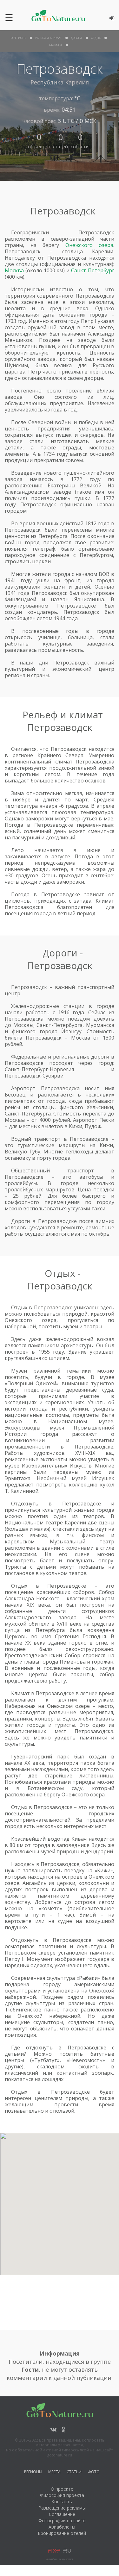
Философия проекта (62, 2495)
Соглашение (62, 2514)
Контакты (62, 2502)
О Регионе (18, 38)
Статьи (74, 2473)
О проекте (62, 2489)
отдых (96, 38)
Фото (94, 2473)
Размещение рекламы (62, 2508)
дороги (76, 38)
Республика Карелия (60, 82)
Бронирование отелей (62, 2533)
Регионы (33, 2473)
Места (54, 2473)
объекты (56, 45)
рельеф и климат (48, 38)
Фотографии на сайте (62, 2520)
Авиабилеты (62, 2527)
